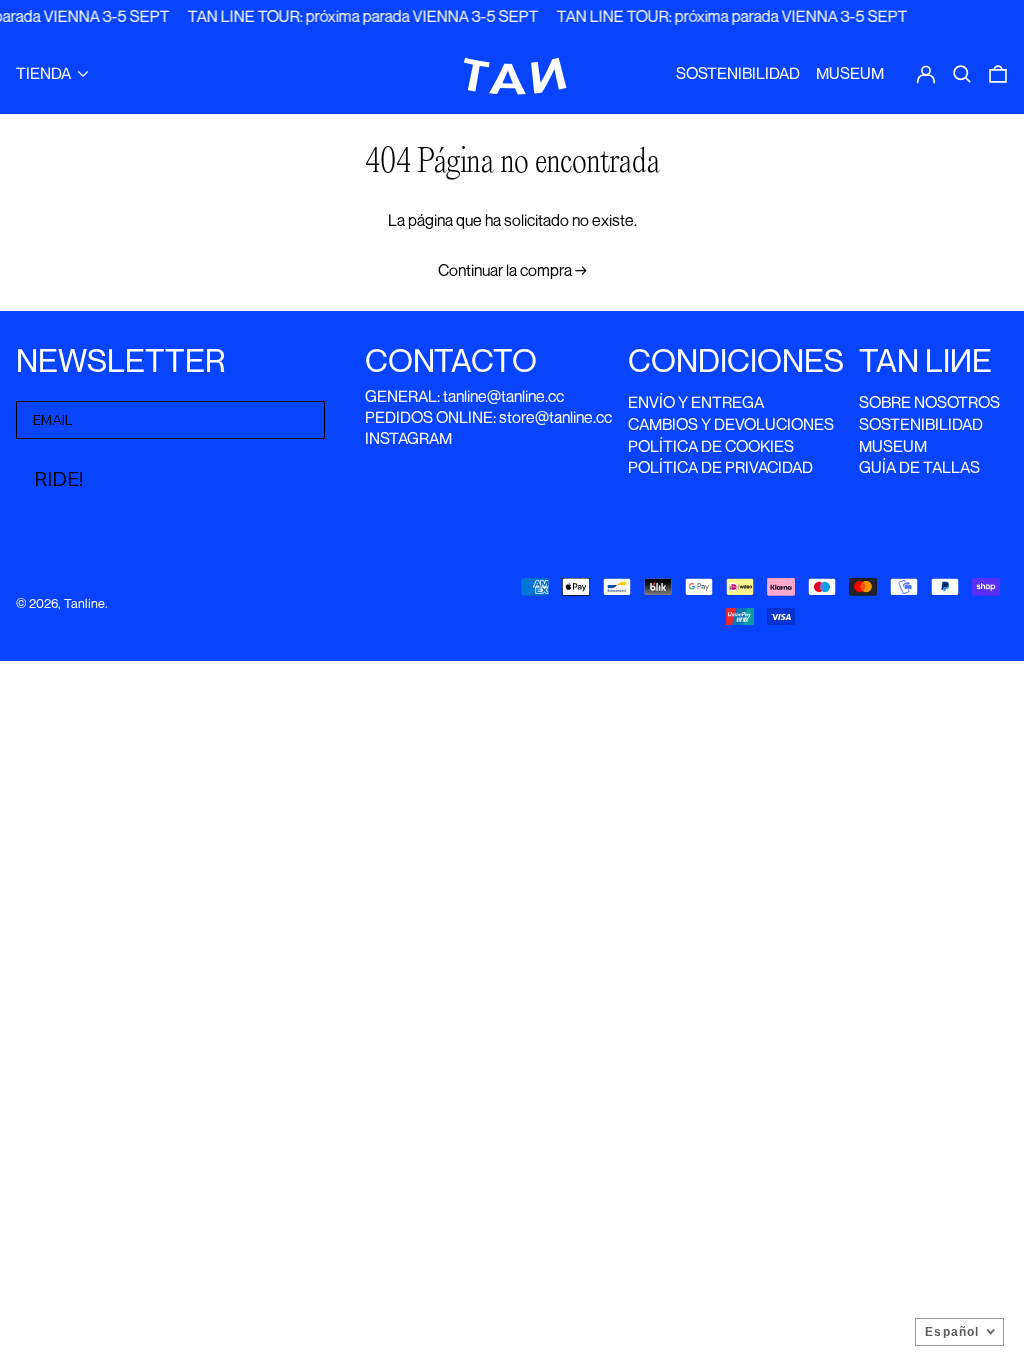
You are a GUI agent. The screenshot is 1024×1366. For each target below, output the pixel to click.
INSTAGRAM (408, 438)
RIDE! (58, 479)
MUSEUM (893, 446)
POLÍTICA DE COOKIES (711, 446)
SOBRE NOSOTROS (929, 402)
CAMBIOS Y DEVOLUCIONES (731, 424)
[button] (962, 74)
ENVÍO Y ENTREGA (696, 402)
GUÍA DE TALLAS (919, 467)
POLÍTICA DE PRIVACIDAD (720, 467)
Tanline (84, 603)
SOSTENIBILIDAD (921, 424)
